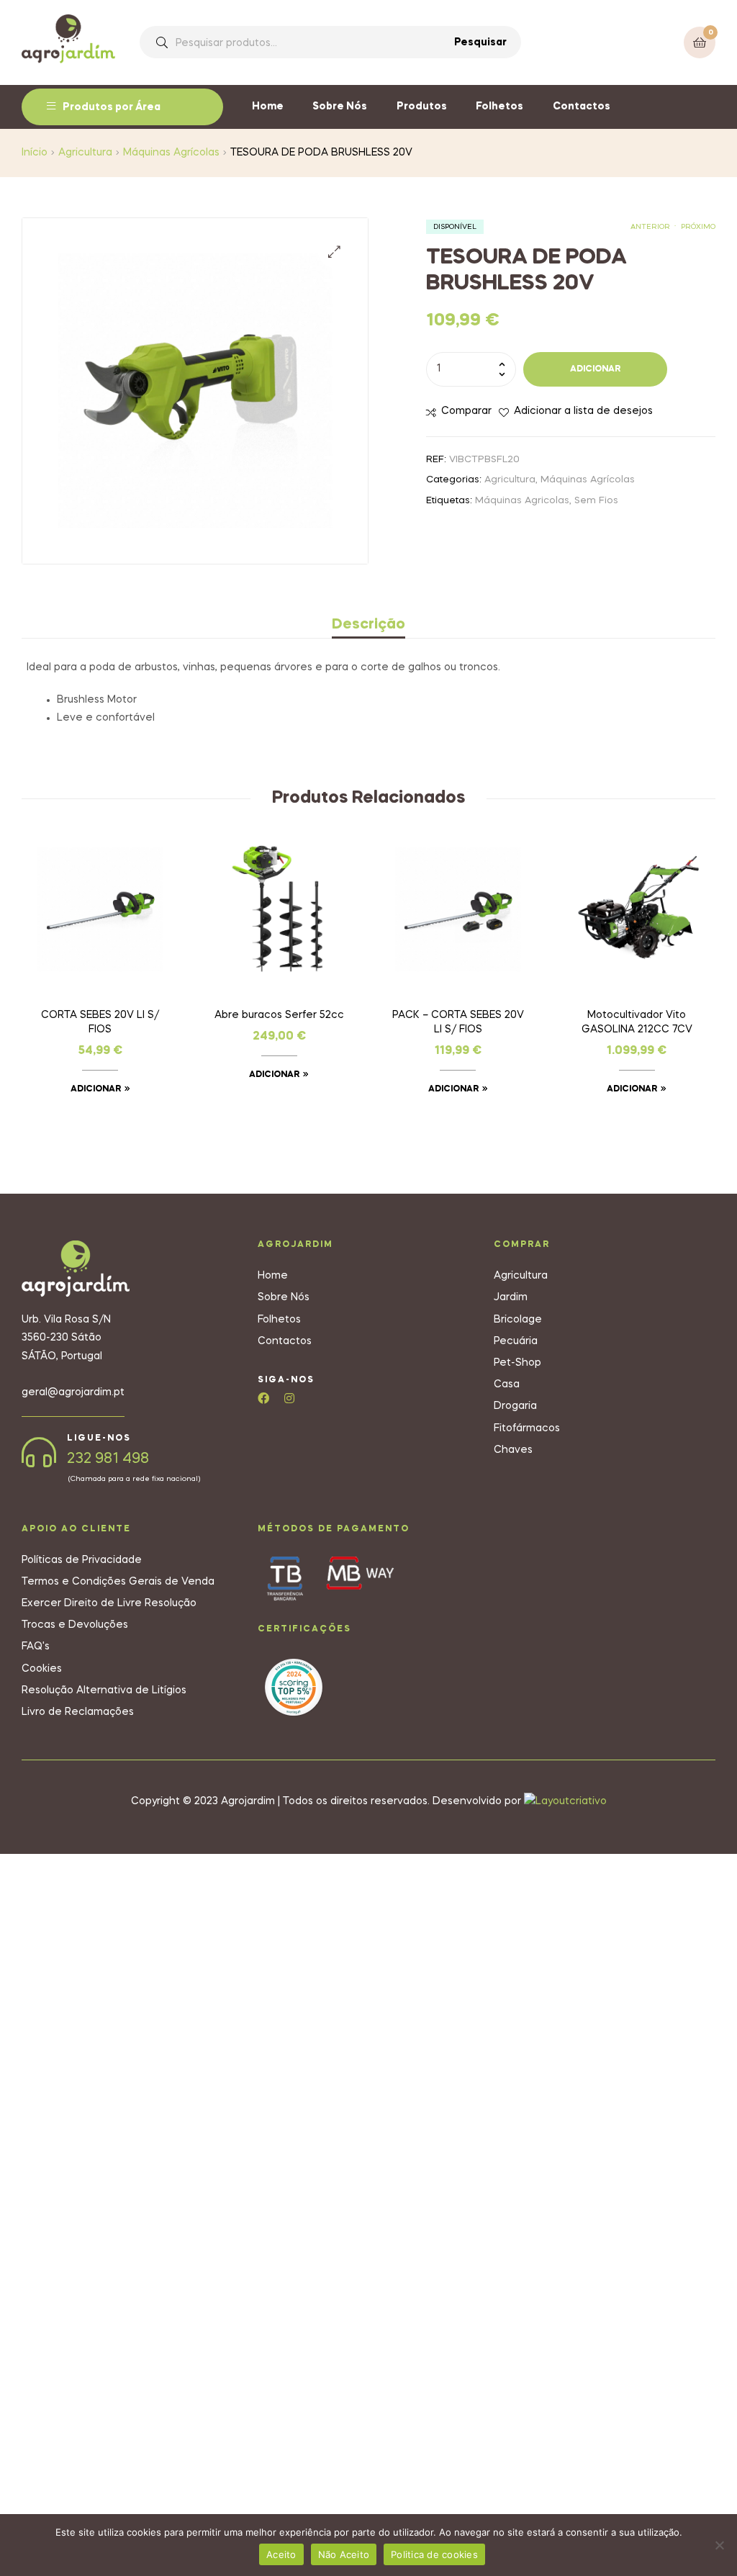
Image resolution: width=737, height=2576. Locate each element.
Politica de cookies (434, 2554)
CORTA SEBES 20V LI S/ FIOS (100, 1022)
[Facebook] (263, 1398)
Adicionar (595, 369)
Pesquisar (480, 42)
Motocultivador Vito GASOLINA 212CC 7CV (637, 1022)
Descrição (368, 625)
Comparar (466, 411)
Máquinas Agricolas (522, 501)
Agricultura (85, 153)
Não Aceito (344, 2554)
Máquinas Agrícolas (171, 153)
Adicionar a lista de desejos (583, 411)
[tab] (368, 625)
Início (35, 153)
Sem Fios (596, 501)
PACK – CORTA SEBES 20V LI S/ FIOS (458, 1022)
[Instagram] (289, 1398)
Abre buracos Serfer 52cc (279, 1015)
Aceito (281, 2554)
